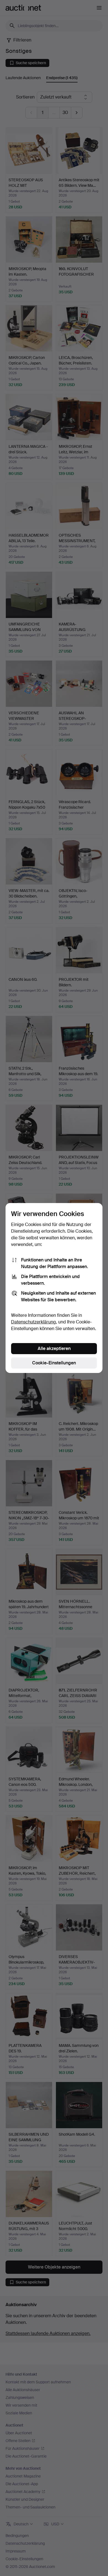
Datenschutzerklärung (34, 1322)
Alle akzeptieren (54, 1348)
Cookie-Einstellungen (54, 1363)
